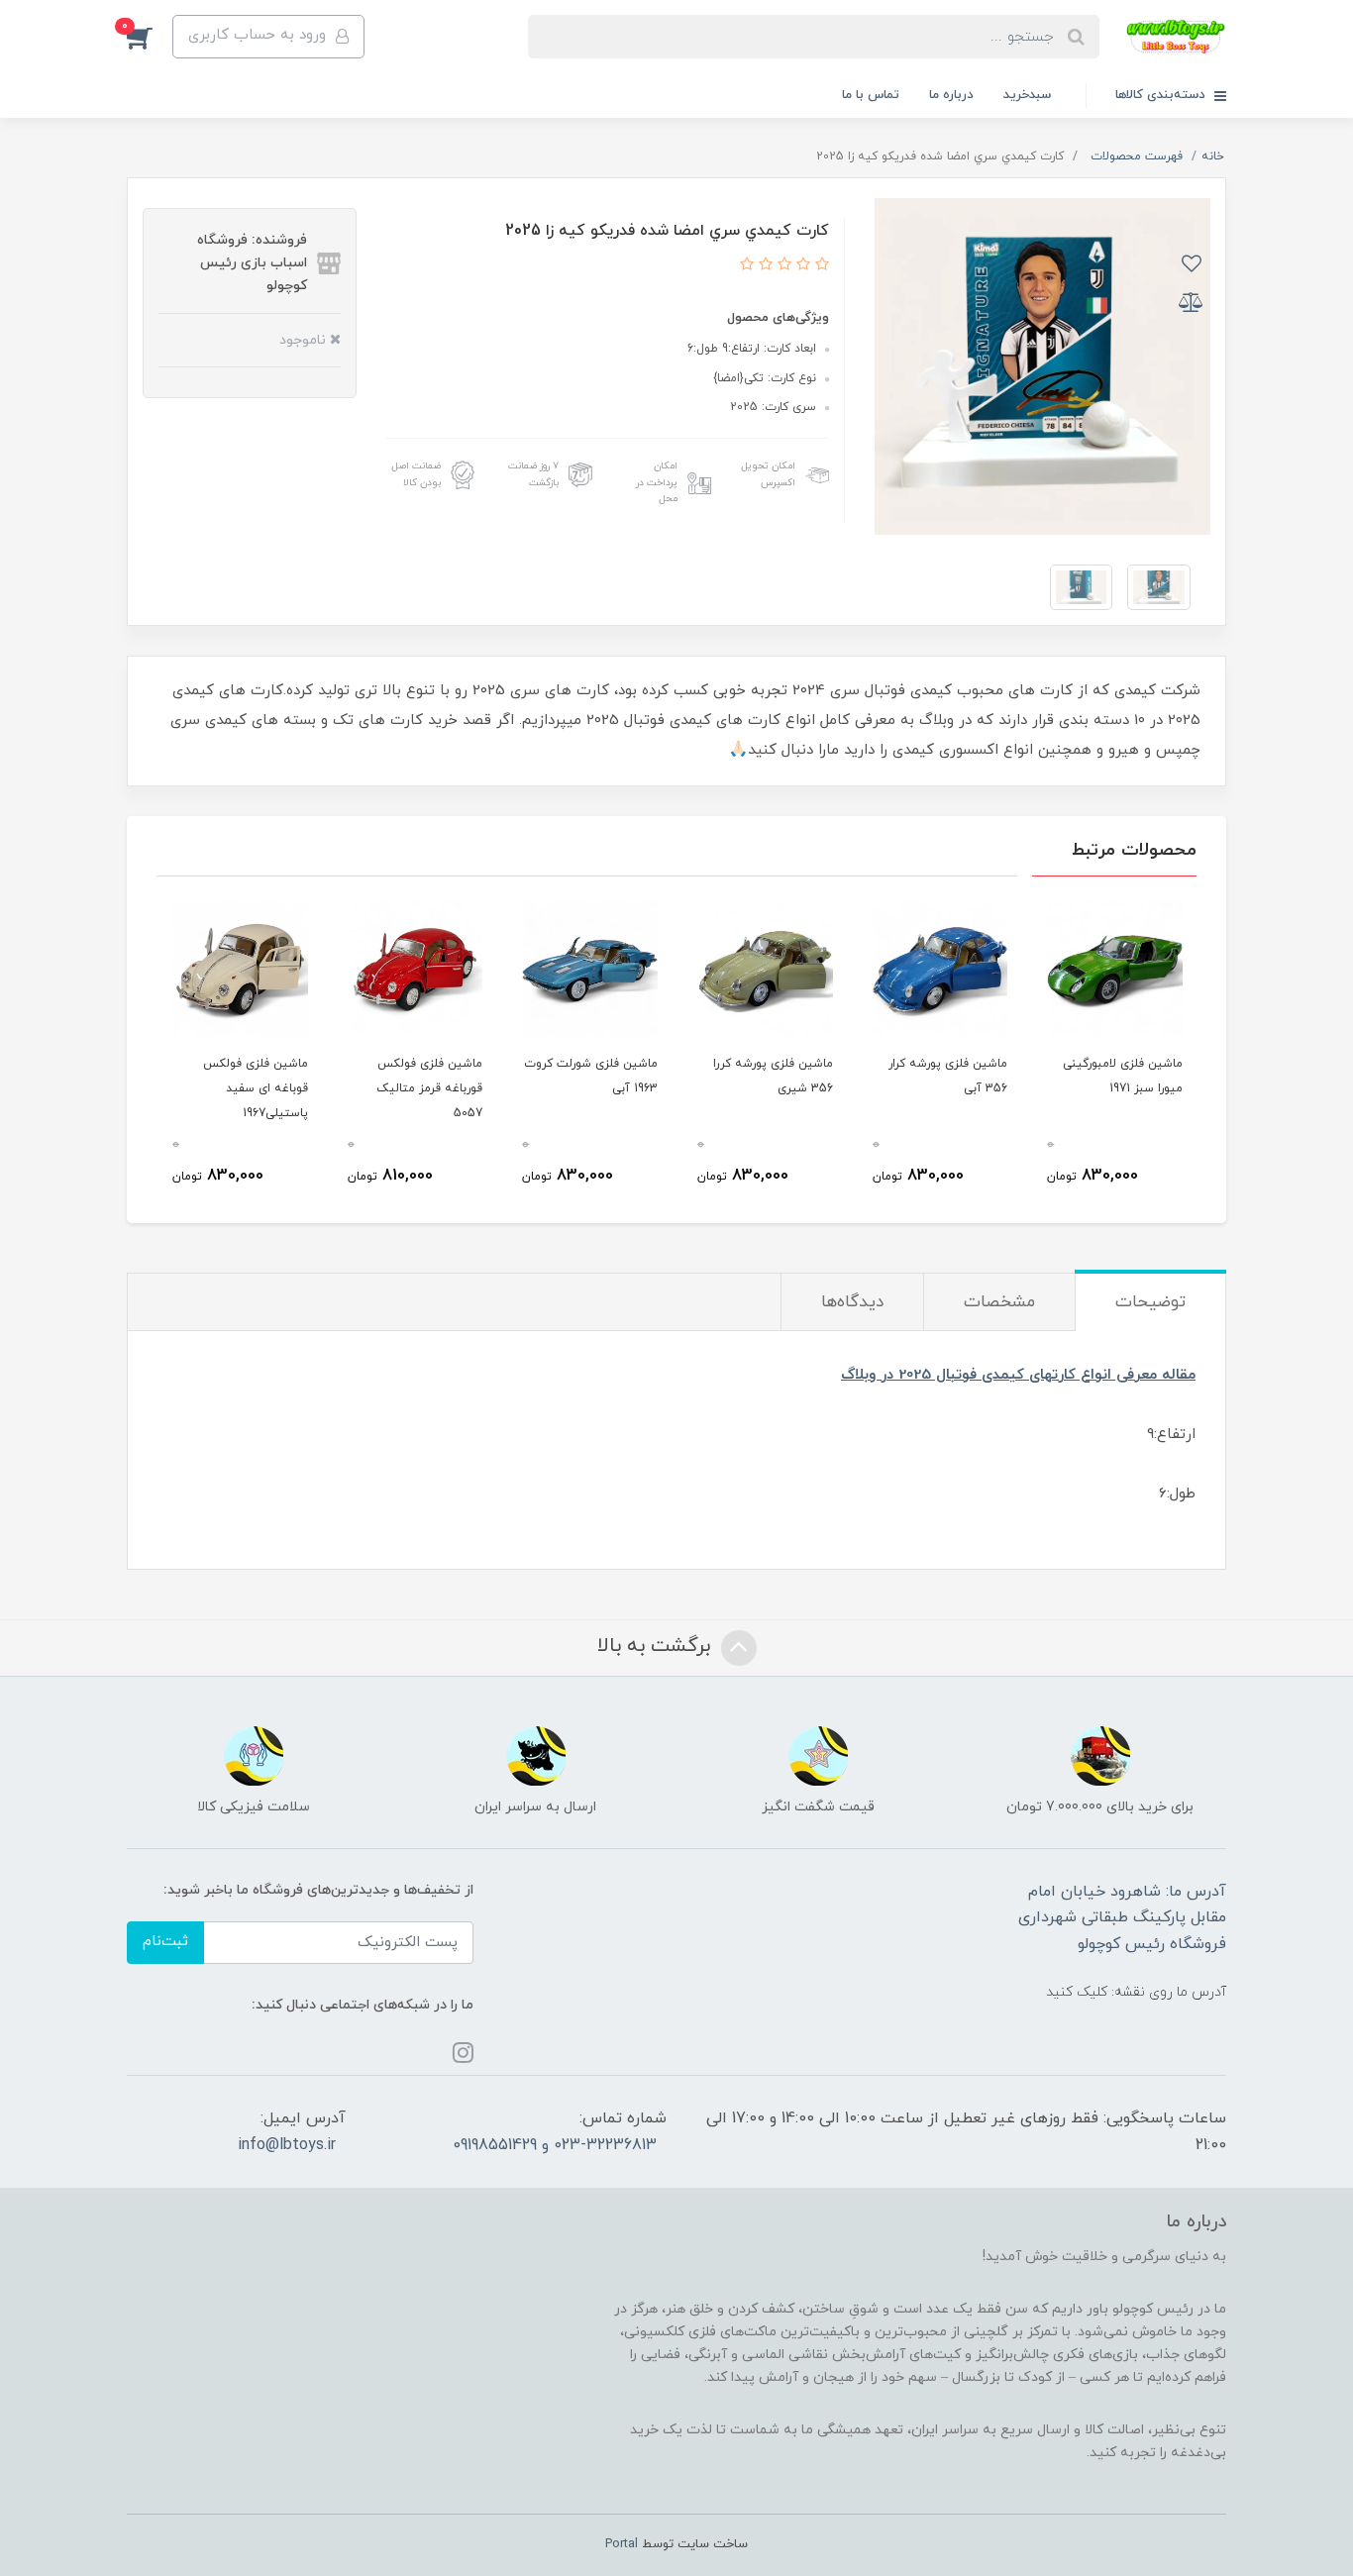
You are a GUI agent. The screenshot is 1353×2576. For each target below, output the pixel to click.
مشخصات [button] (999, 1302)
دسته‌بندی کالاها (1162, 95)
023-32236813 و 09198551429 (555, 2145)
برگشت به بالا (657, 1646)
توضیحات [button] (1150, 1302)
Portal (622, 2544)
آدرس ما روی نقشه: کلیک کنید (1136, 1992)
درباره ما (951, 95)
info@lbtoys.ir (287, 2145)
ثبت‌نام (165, 1942)
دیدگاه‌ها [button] (852, 1302)
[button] (150, 37)
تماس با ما (871, 95)
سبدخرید (1027, 95)
